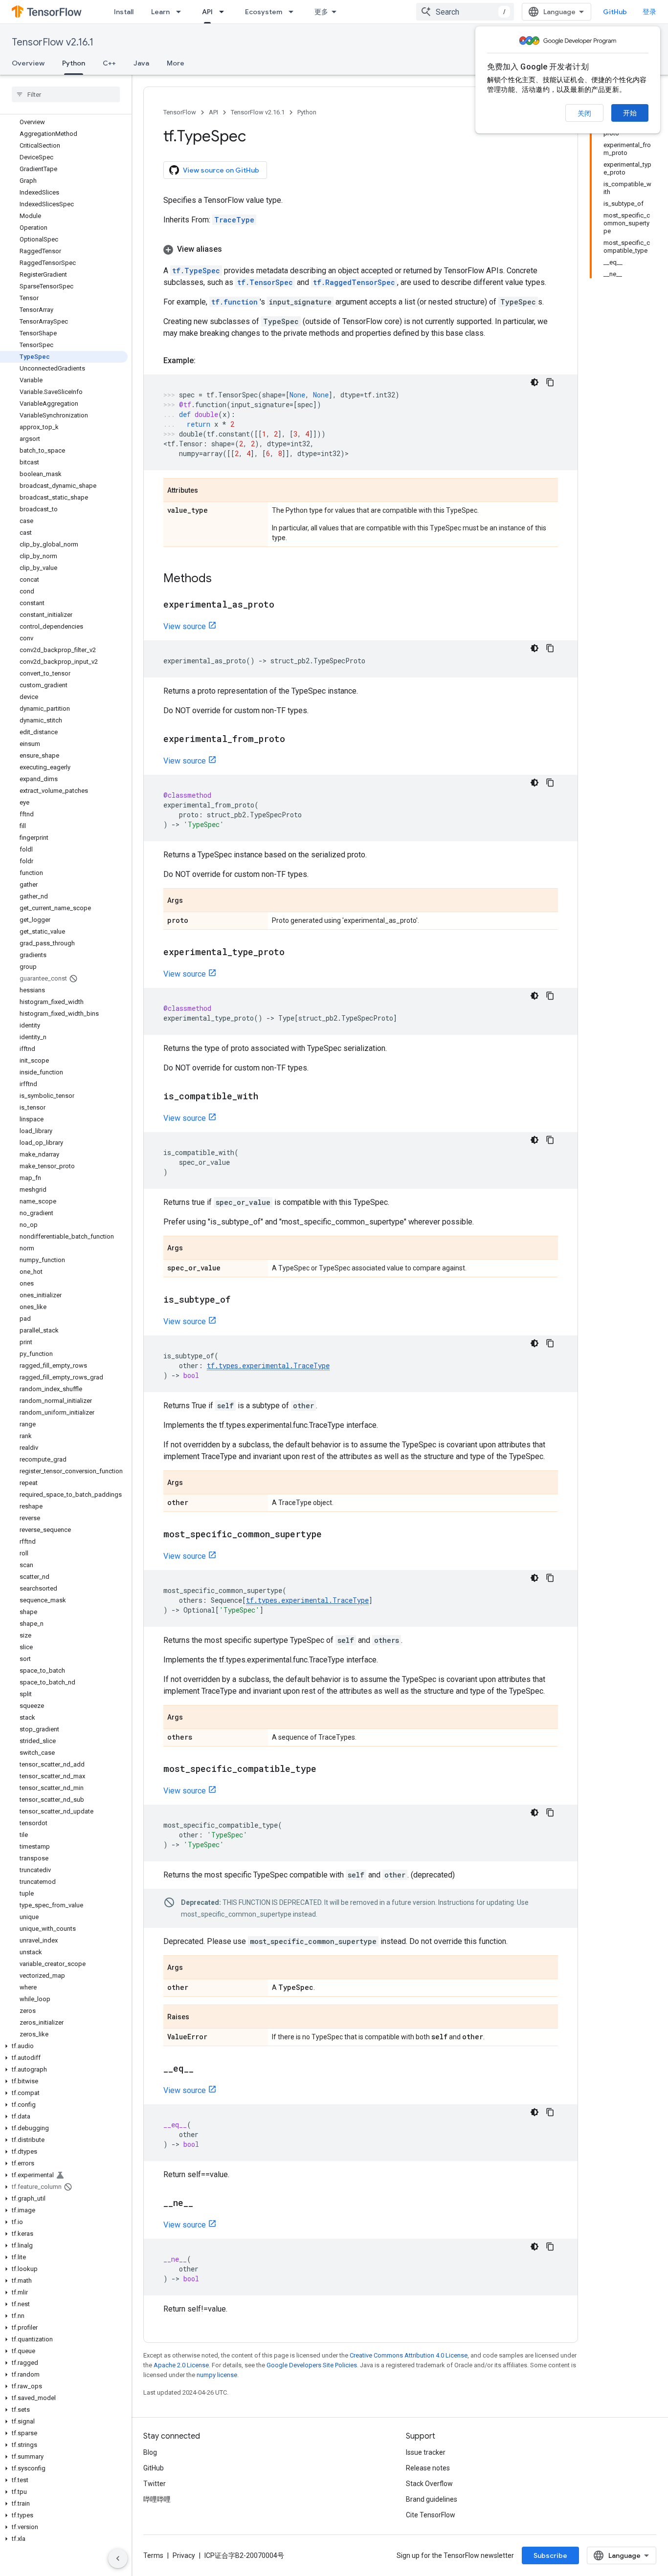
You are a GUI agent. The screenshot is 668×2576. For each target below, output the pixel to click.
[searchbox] (66, 94)
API (207, 12)
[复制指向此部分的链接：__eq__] (203, 2069)
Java (141, 63)
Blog (150, 2452)
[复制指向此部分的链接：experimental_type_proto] (294, 953)
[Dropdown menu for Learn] (181, 12)
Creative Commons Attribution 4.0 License (409, 2355)
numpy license (217, 2375)
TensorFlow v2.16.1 (53, 42)
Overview (28, 63)
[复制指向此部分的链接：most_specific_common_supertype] (332, 1535)
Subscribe (550, 2555)
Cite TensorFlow (431, 2515)
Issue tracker (426, 2452)
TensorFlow (180, 112)
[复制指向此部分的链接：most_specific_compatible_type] (326, 1769)
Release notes (428, 2468)
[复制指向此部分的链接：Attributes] (208, 491)
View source (185, 626)
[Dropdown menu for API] (224, 12)
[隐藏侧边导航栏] (118, 2558)
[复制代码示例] (550, 382)
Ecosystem (264, 12)
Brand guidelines (432, 2499)
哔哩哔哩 (157, 2499)
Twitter (155, 2484)
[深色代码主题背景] (534, 382)
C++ (109, 63)
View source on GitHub (221, 170)
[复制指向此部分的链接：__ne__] (203, 2204)
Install (124, 12)
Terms (153, 2555)
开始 (630, 113)
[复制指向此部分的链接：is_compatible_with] (268, 1097)
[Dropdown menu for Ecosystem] (294, 12)
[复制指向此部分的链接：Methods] (222, 579)
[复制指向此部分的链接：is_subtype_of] (240, 1300)
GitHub (615, 12)
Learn (160, 12)
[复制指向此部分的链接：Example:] (205, 361)
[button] (64, 2046)
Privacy (184, 2555)
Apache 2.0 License (181, 2365)
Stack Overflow (429, 2484)
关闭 (584, 113)
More (176, 63)
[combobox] (465, 12)
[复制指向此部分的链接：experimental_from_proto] (295, 740)
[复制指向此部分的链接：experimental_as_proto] (284, 605)
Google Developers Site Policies (312, 2365)
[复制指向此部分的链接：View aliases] (232, 249)
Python (74, 63)
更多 (321, 12)
